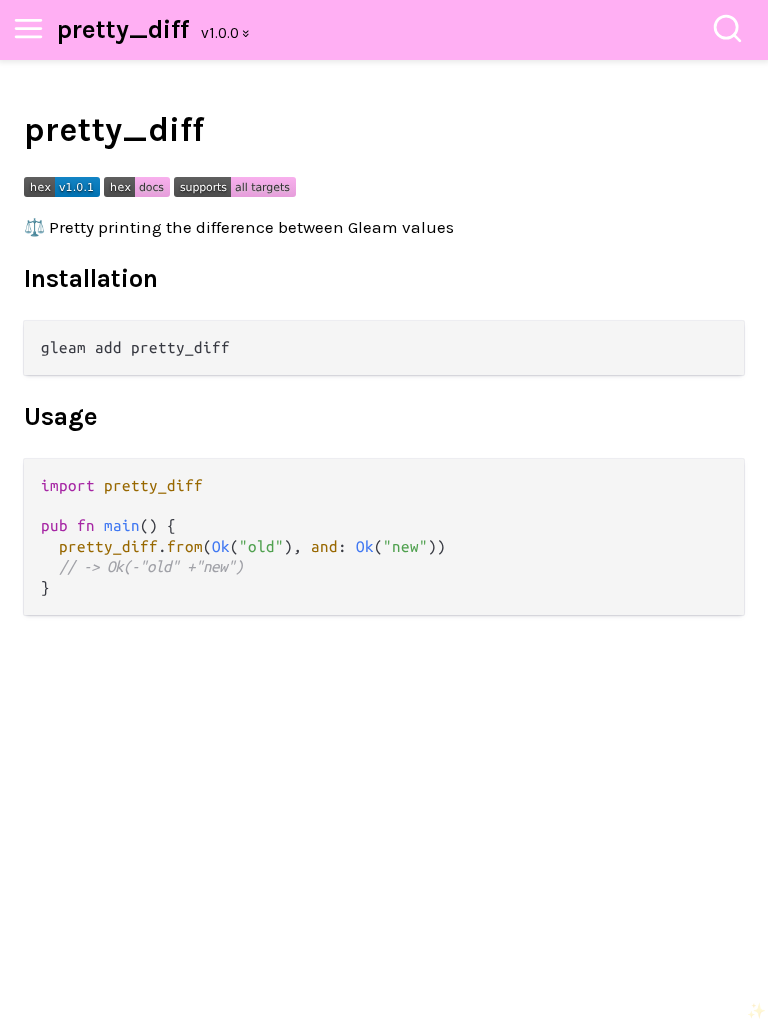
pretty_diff (123, 29)
